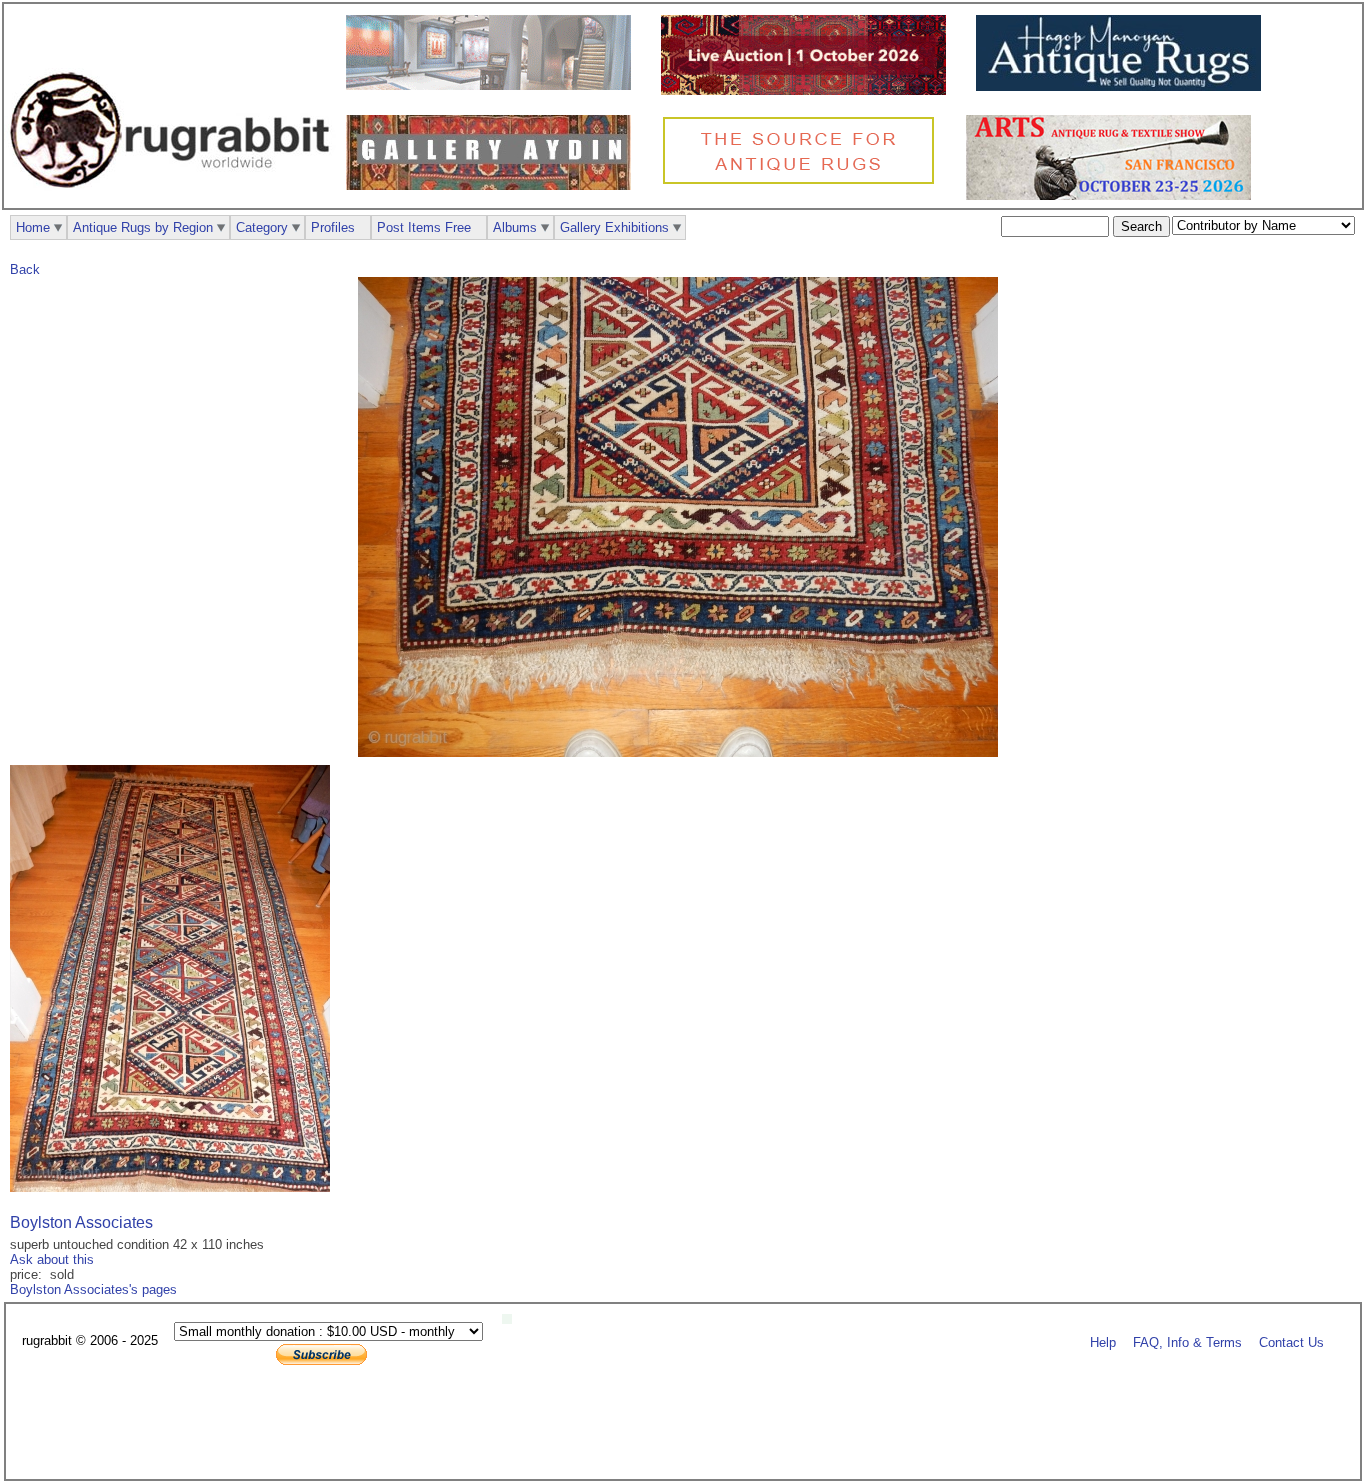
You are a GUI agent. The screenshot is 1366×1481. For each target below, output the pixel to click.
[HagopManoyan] (1123, 86)
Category (262, 227)
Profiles (333, 227)
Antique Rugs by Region (143, 227)
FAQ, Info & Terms (1187, 1341)
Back (25, 269)
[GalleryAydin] (493, 85)
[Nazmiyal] (803, 181)
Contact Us (1291, 1341)
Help (1103, 1341)
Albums (515, 227)
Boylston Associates (81, 1222)
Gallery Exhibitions (614, 227)
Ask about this (52, 1259)
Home (33, 227)
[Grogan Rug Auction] (808, 90)
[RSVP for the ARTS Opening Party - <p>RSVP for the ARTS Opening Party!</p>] (512, 1319)
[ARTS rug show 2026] (1113, 195)
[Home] (175, 198)
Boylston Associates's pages (93, 1289)
